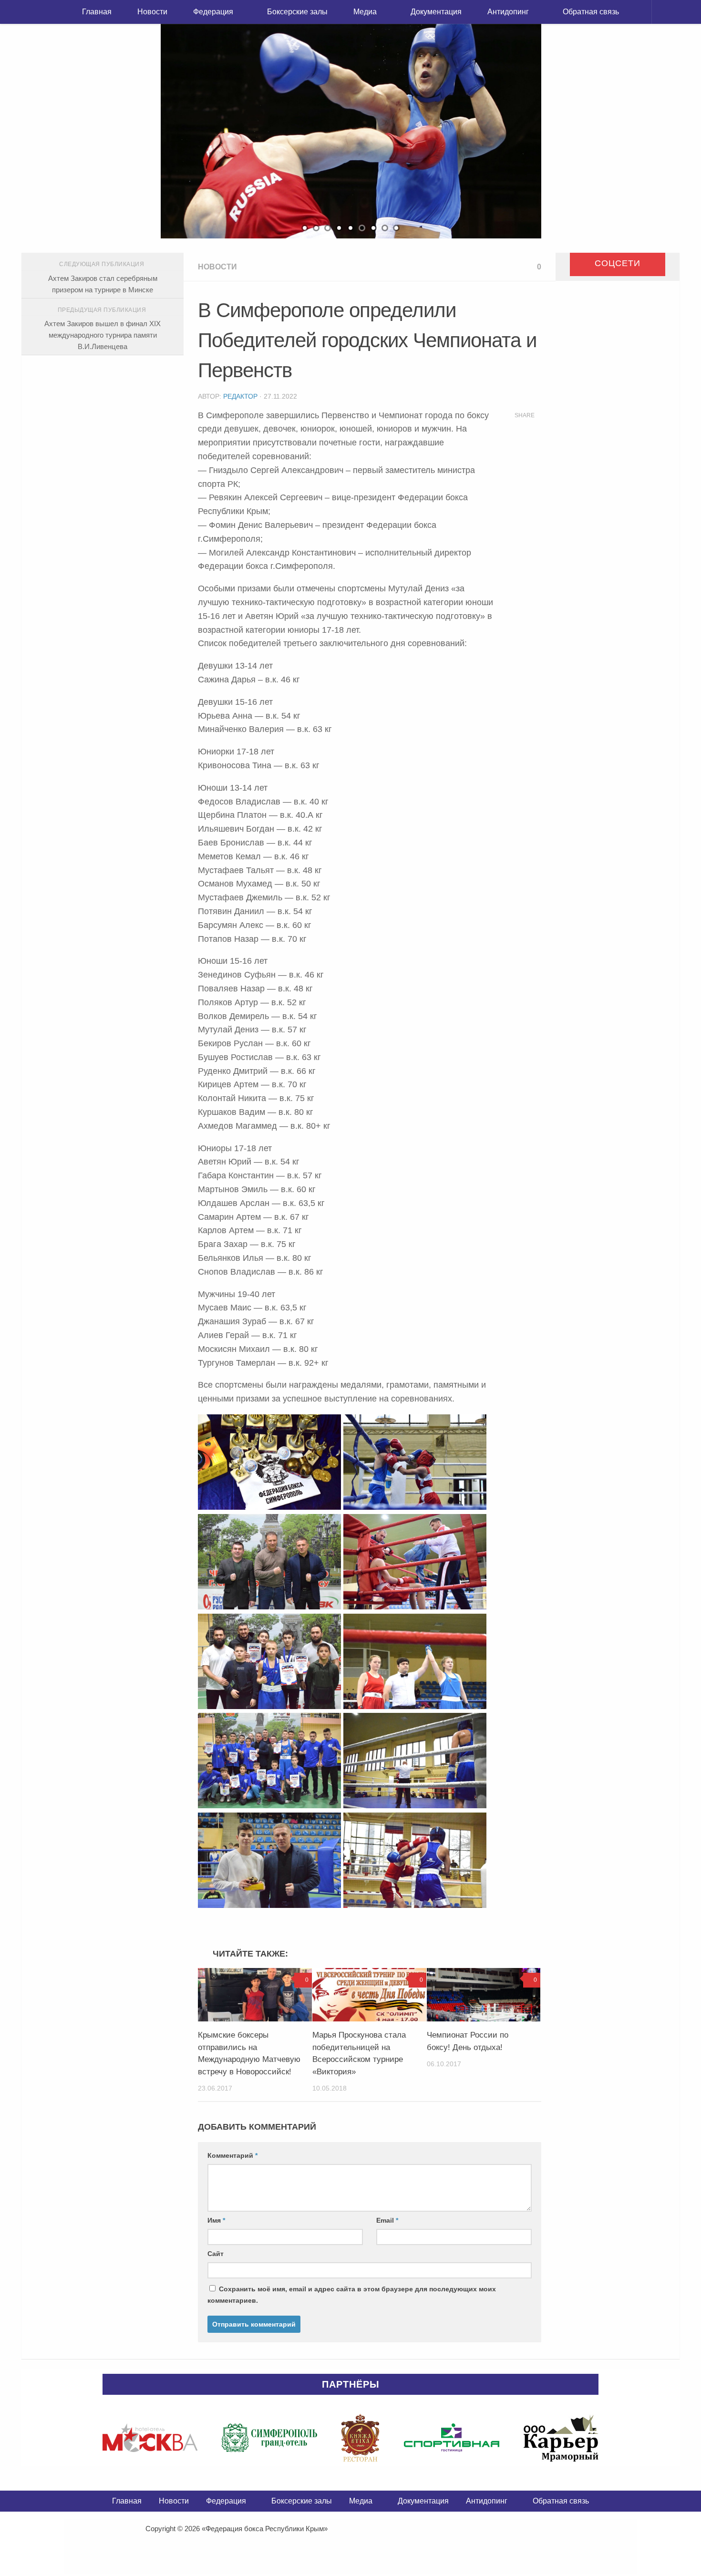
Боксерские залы (297, 12)
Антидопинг (508, 12)
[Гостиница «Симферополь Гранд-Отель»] (269, 2438)
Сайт (216, 2254)
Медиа (365, 12)
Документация (436, 12)
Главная (97, 12)
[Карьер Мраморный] (561, 2438)
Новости (152, 12)
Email (387, 2220)
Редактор (240, 396)
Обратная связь (591, 12)
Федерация (213, 12)
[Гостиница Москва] (150, 2438)
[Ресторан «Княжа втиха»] (360, 2438)
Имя (216, 2220)
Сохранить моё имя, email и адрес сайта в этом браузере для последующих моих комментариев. (352, 2295)
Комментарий (232, 2155)
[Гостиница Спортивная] (452, 2438)
